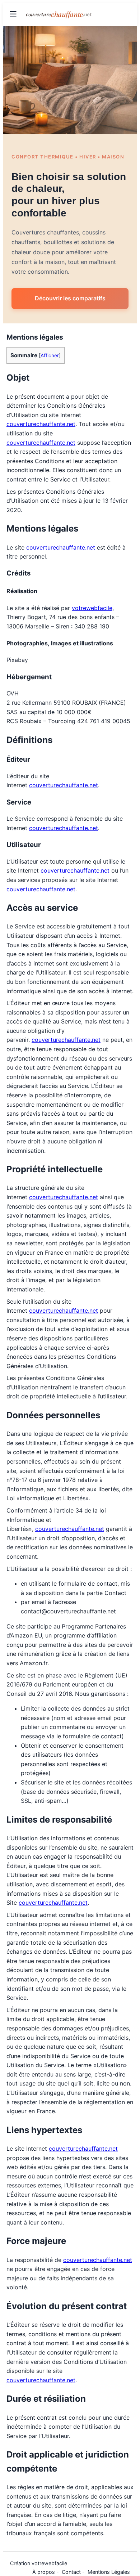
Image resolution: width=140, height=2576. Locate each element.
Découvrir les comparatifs (70, 298)
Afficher (50, 355)
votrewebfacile (92, 608)
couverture (59, 14)
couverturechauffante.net (41, 424)
